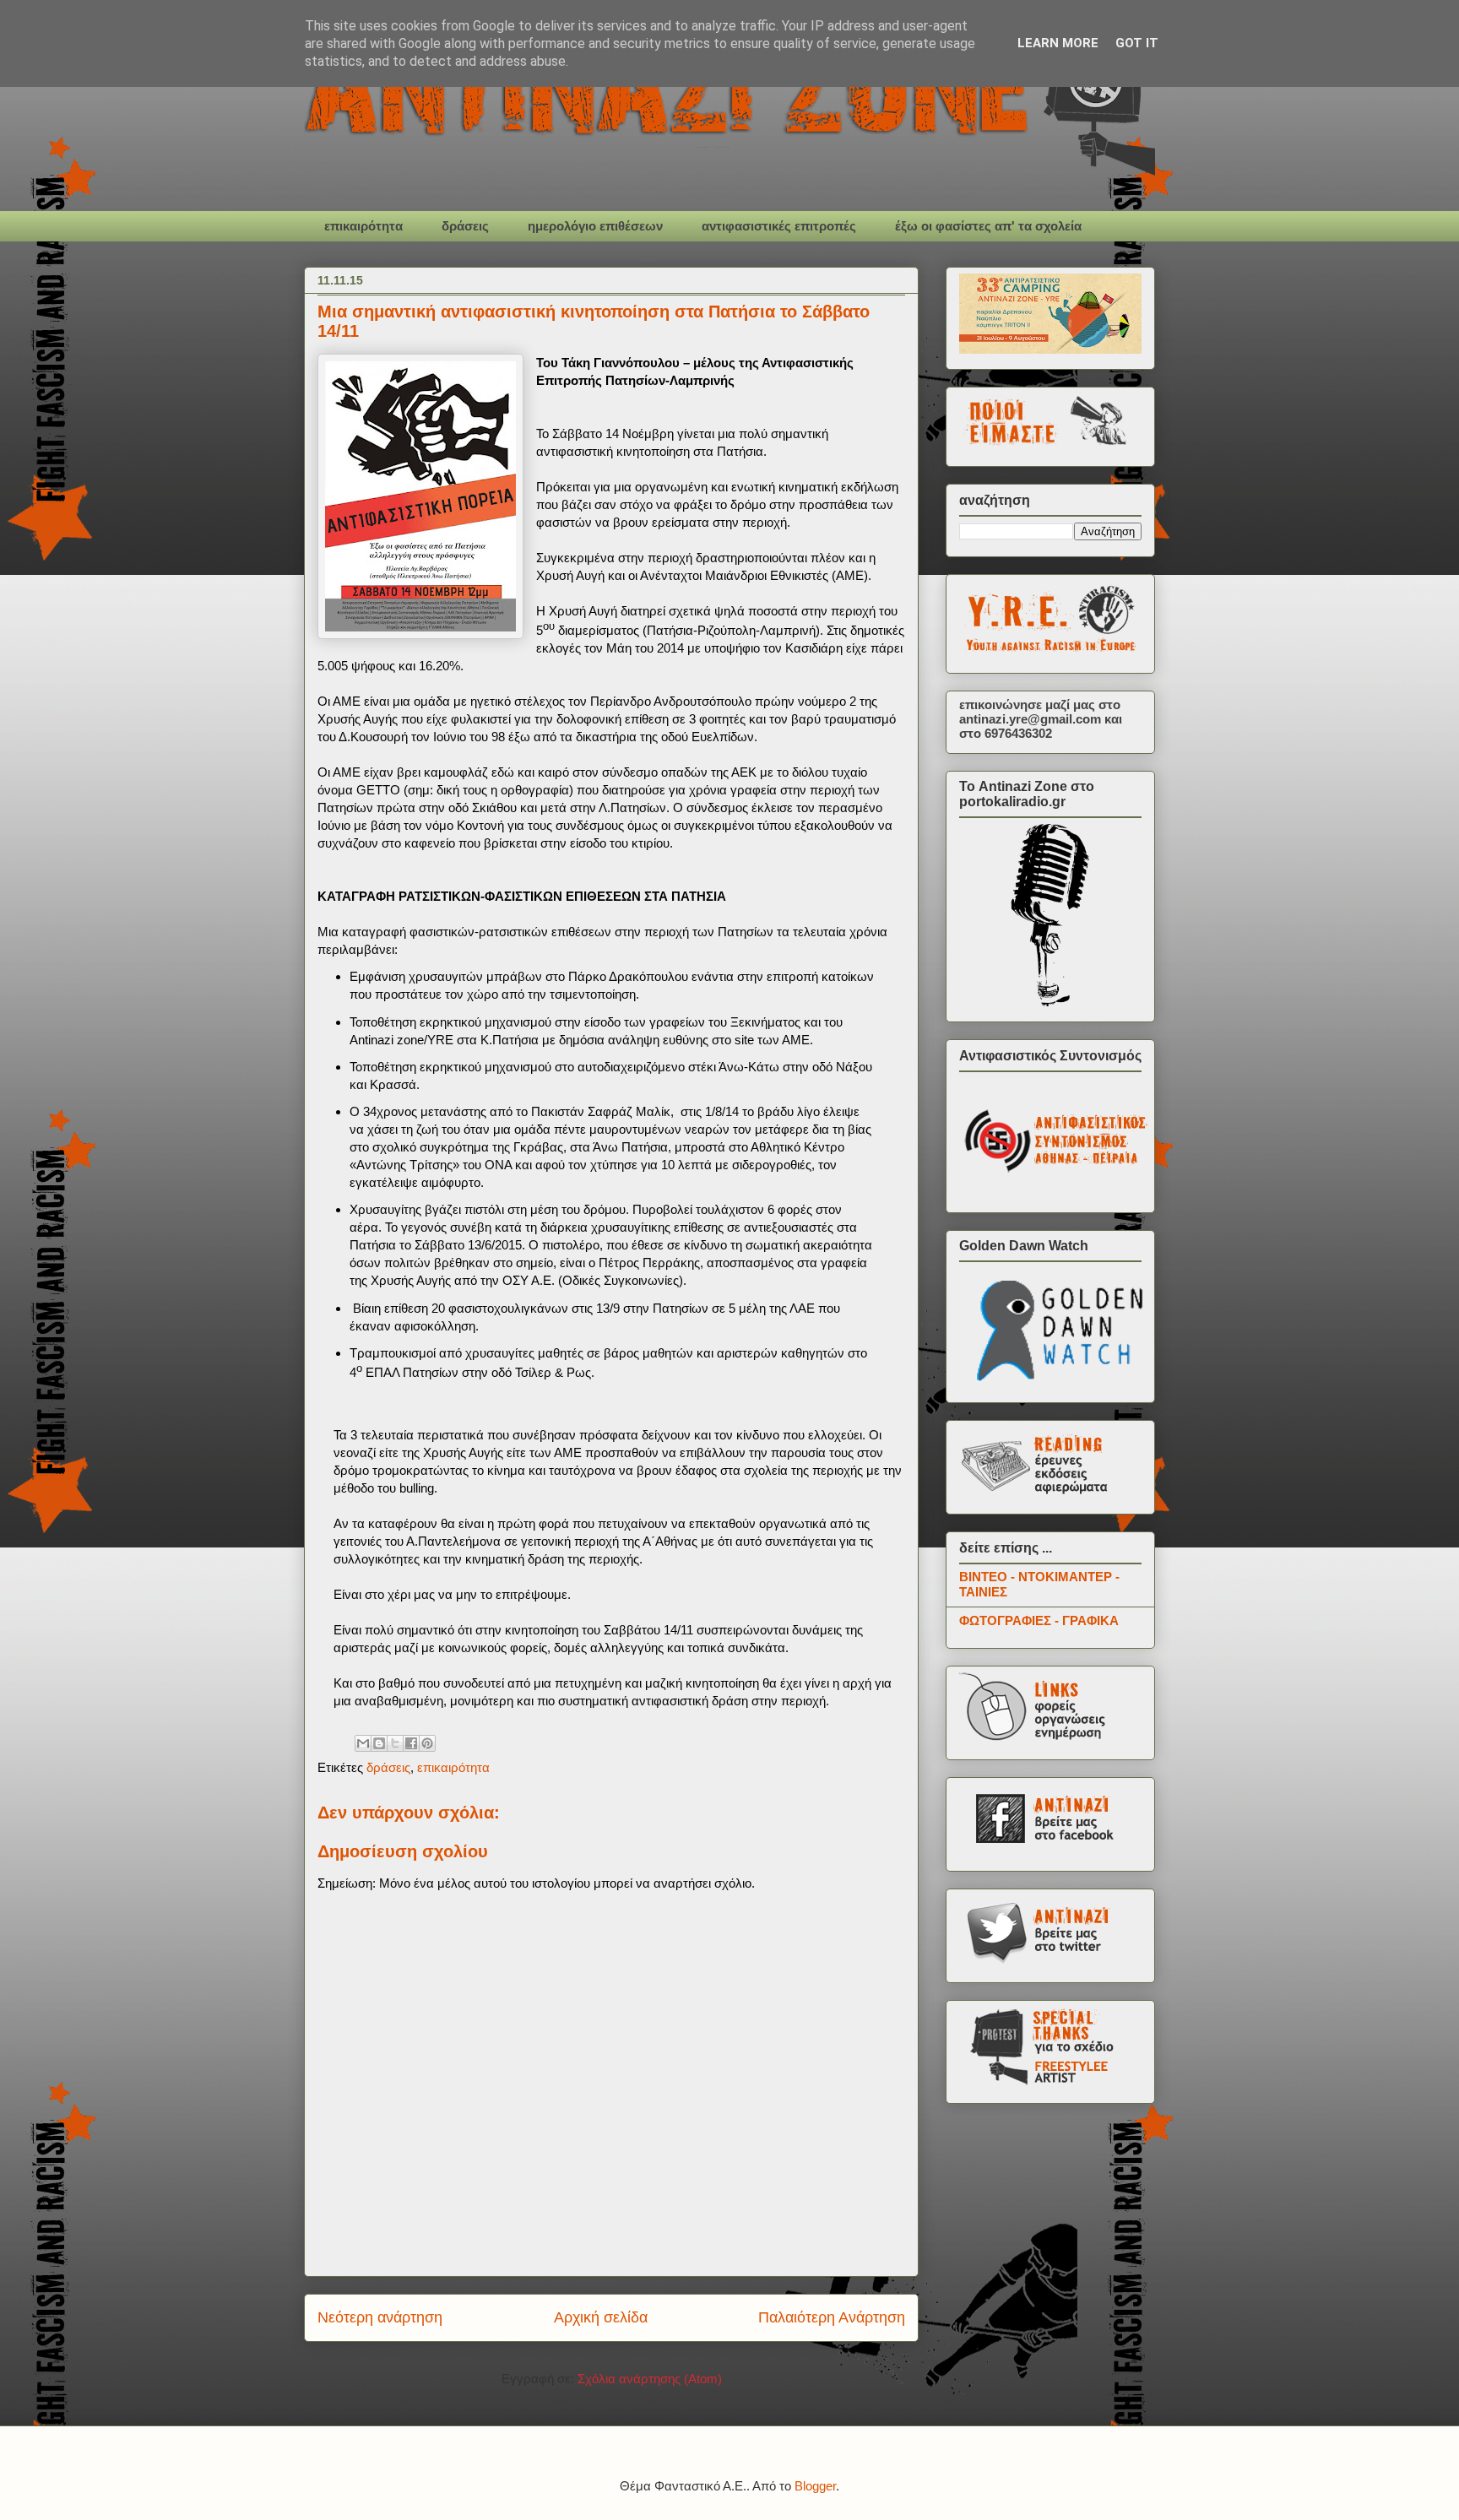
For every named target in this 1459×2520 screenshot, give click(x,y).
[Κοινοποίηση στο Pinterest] (427, 1743)
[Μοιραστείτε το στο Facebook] (411, 1743)
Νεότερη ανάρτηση (380, 2317)
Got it (1137, 43)
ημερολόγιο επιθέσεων (595, 226)
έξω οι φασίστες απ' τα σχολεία (988, 226)
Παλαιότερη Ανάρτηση (832, 2317)
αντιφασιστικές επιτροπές (779, 226)
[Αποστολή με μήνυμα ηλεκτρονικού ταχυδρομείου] (363, 1743)
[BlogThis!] (379, 1743)
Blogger (815, 2486)
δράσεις (465, 226)
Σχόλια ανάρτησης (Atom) (650, 2379)
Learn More (1058, 43)
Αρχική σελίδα (601, 2317)
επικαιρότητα (363, 226)
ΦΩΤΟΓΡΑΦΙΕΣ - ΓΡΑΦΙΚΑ (1039, 1620)
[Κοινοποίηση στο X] (395, 1743)
